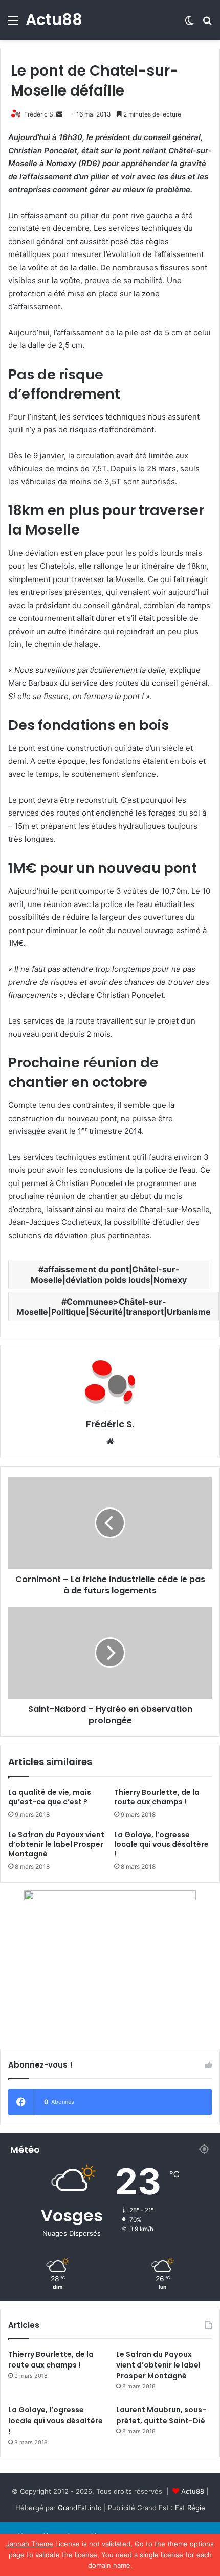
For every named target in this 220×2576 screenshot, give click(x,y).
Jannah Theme (30, 2544)
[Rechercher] (207, 24)
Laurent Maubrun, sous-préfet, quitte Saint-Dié (161, 2415)
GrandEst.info (80, 2508)
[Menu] (13, 24)
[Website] (110, 1442)
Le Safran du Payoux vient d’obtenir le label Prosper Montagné (56, 1844)
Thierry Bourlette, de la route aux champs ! (157, 1797)
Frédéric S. (39, 114)
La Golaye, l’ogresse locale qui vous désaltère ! (161, 1844)
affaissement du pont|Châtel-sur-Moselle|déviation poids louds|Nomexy (109, 1274)
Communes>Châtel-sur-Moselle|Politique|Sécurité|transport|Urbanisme (114, 1307)
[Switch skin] (189, 24)
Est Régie (190, 2508)
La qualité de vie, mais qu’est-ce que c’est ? (50, 1797)
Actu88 (193, 2491)
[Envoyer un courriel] (59, 114)
